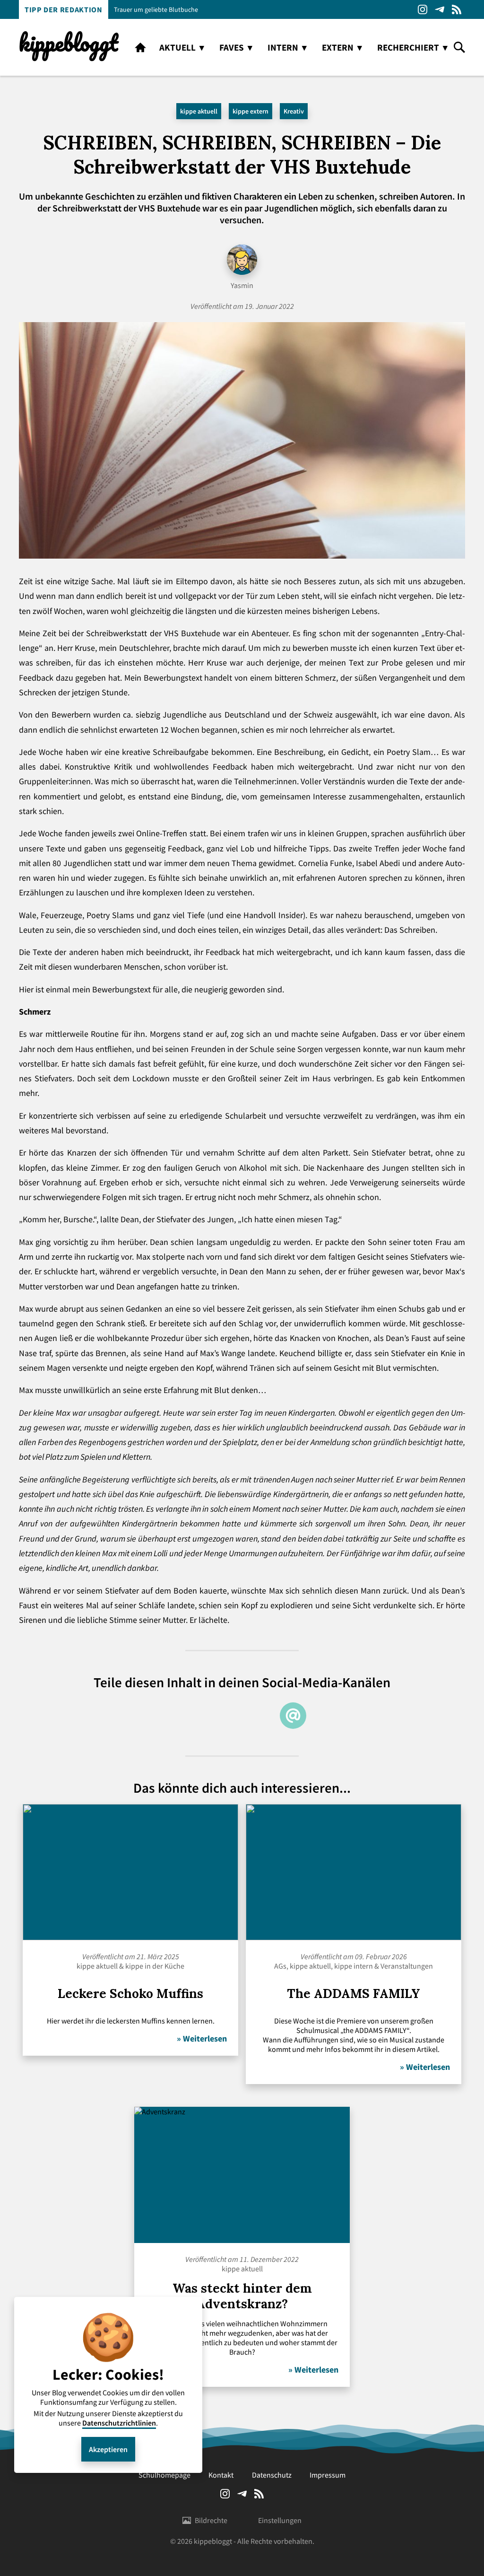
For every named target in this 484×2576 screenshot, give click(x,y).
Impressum (328, 2475)
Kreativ (294, 111)
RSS (457, 9)
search (459, 47)
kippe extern (251, 111)
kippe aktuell (199, 111)
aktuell (177, 47)
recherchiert (408, 47)
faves (232, 47)
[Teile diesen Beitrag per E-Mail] (293, 1716)
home (140, 47)
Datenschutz (272, 2475)
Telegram (440, 9)
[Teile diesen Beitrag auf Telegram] (191, 1716)
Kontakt (221, 2475)
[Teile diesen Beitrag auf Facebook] (259, 1716)
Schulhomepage (164, 2475)
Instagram (423, 9)
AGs (280, 1966)
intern (283, 47)
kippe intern (354, 1966)
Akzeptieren (108, 2449)
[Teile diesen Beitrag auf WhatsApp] (225, 1716)
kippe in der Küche (155, 1966)
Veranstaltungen (407, 1966)
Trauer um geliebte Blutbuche (156, 9)
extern (338, 47)
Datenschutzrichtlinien (119, 2423)
